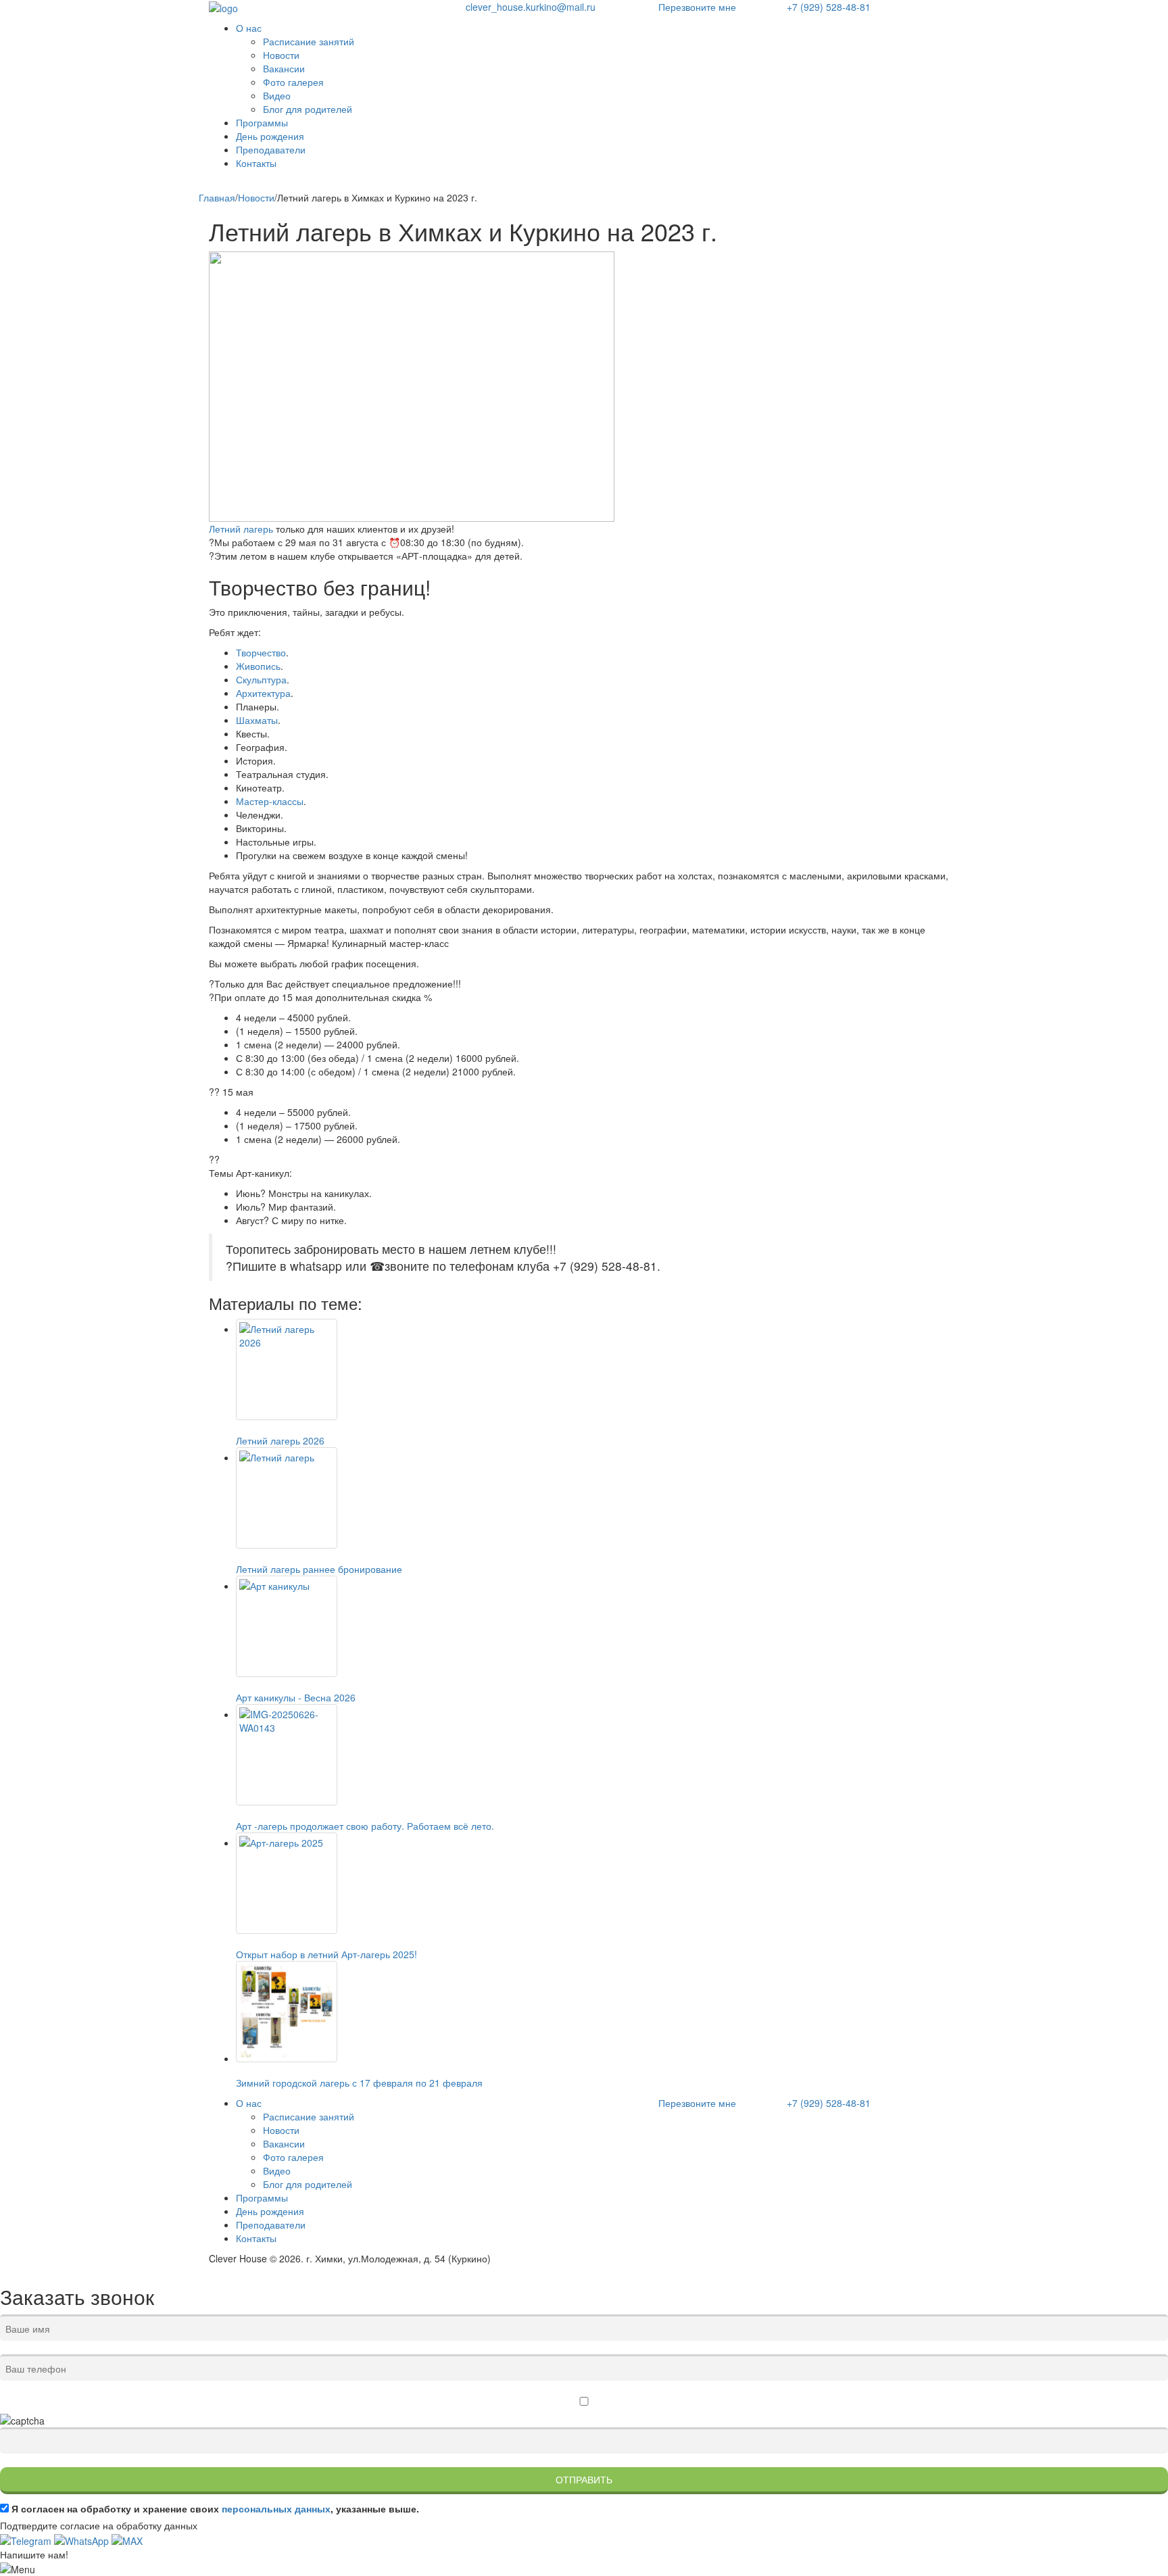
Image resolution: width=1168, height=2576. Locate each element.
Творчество (261, 652)
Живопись (258, 666)
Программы (262, 122)
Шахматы (257, 720)
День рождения (270, 136)
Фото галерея (293, 82)
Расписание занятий (309, 41)
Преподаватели (271, 149)
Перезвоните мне (697, 7)
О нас (249, 28)
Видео (277, 95)
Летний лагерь (241, 529)
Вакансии (284, 68)
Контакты (256, 163)
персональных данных (276, 2508)
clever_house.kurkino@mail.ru (531, 7)
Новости (281, 55)
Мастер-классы (270, 801)
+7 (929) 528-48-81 (829, 7)
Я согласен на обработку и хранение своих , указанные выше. (215, 2508)
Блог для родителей (308, 109)
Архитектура (263, 693)
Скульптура (261, 679)
